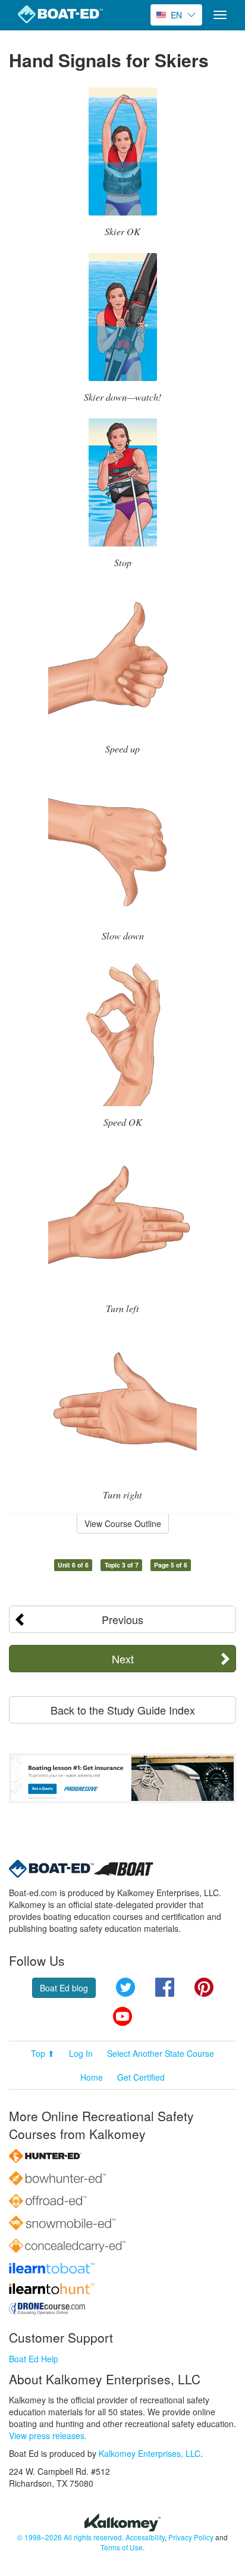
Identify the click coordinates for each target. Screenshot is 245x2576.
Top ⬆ (43, 2053)
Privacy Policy (191, 2537)
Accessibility (145, 2537)
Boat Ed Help (34, 2359)
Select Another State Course (161, 2053)
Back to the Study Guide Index (123, 1710)
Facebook (165, 1987)
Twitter (125, 1987)
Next (123, 1659)
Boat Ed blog (64, 1988)
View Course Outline (123, 1523)
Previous (122, 1619)
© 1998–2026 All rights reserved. (70, 2537)
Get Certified (141, 2077)
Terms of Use (122, 2547)
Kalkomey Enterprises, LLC (150, 2453)
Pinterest (204, 1987)
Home (92, 2077)
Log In (81, 2053)
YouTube (122, 2016)
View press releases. (48, 2436)
